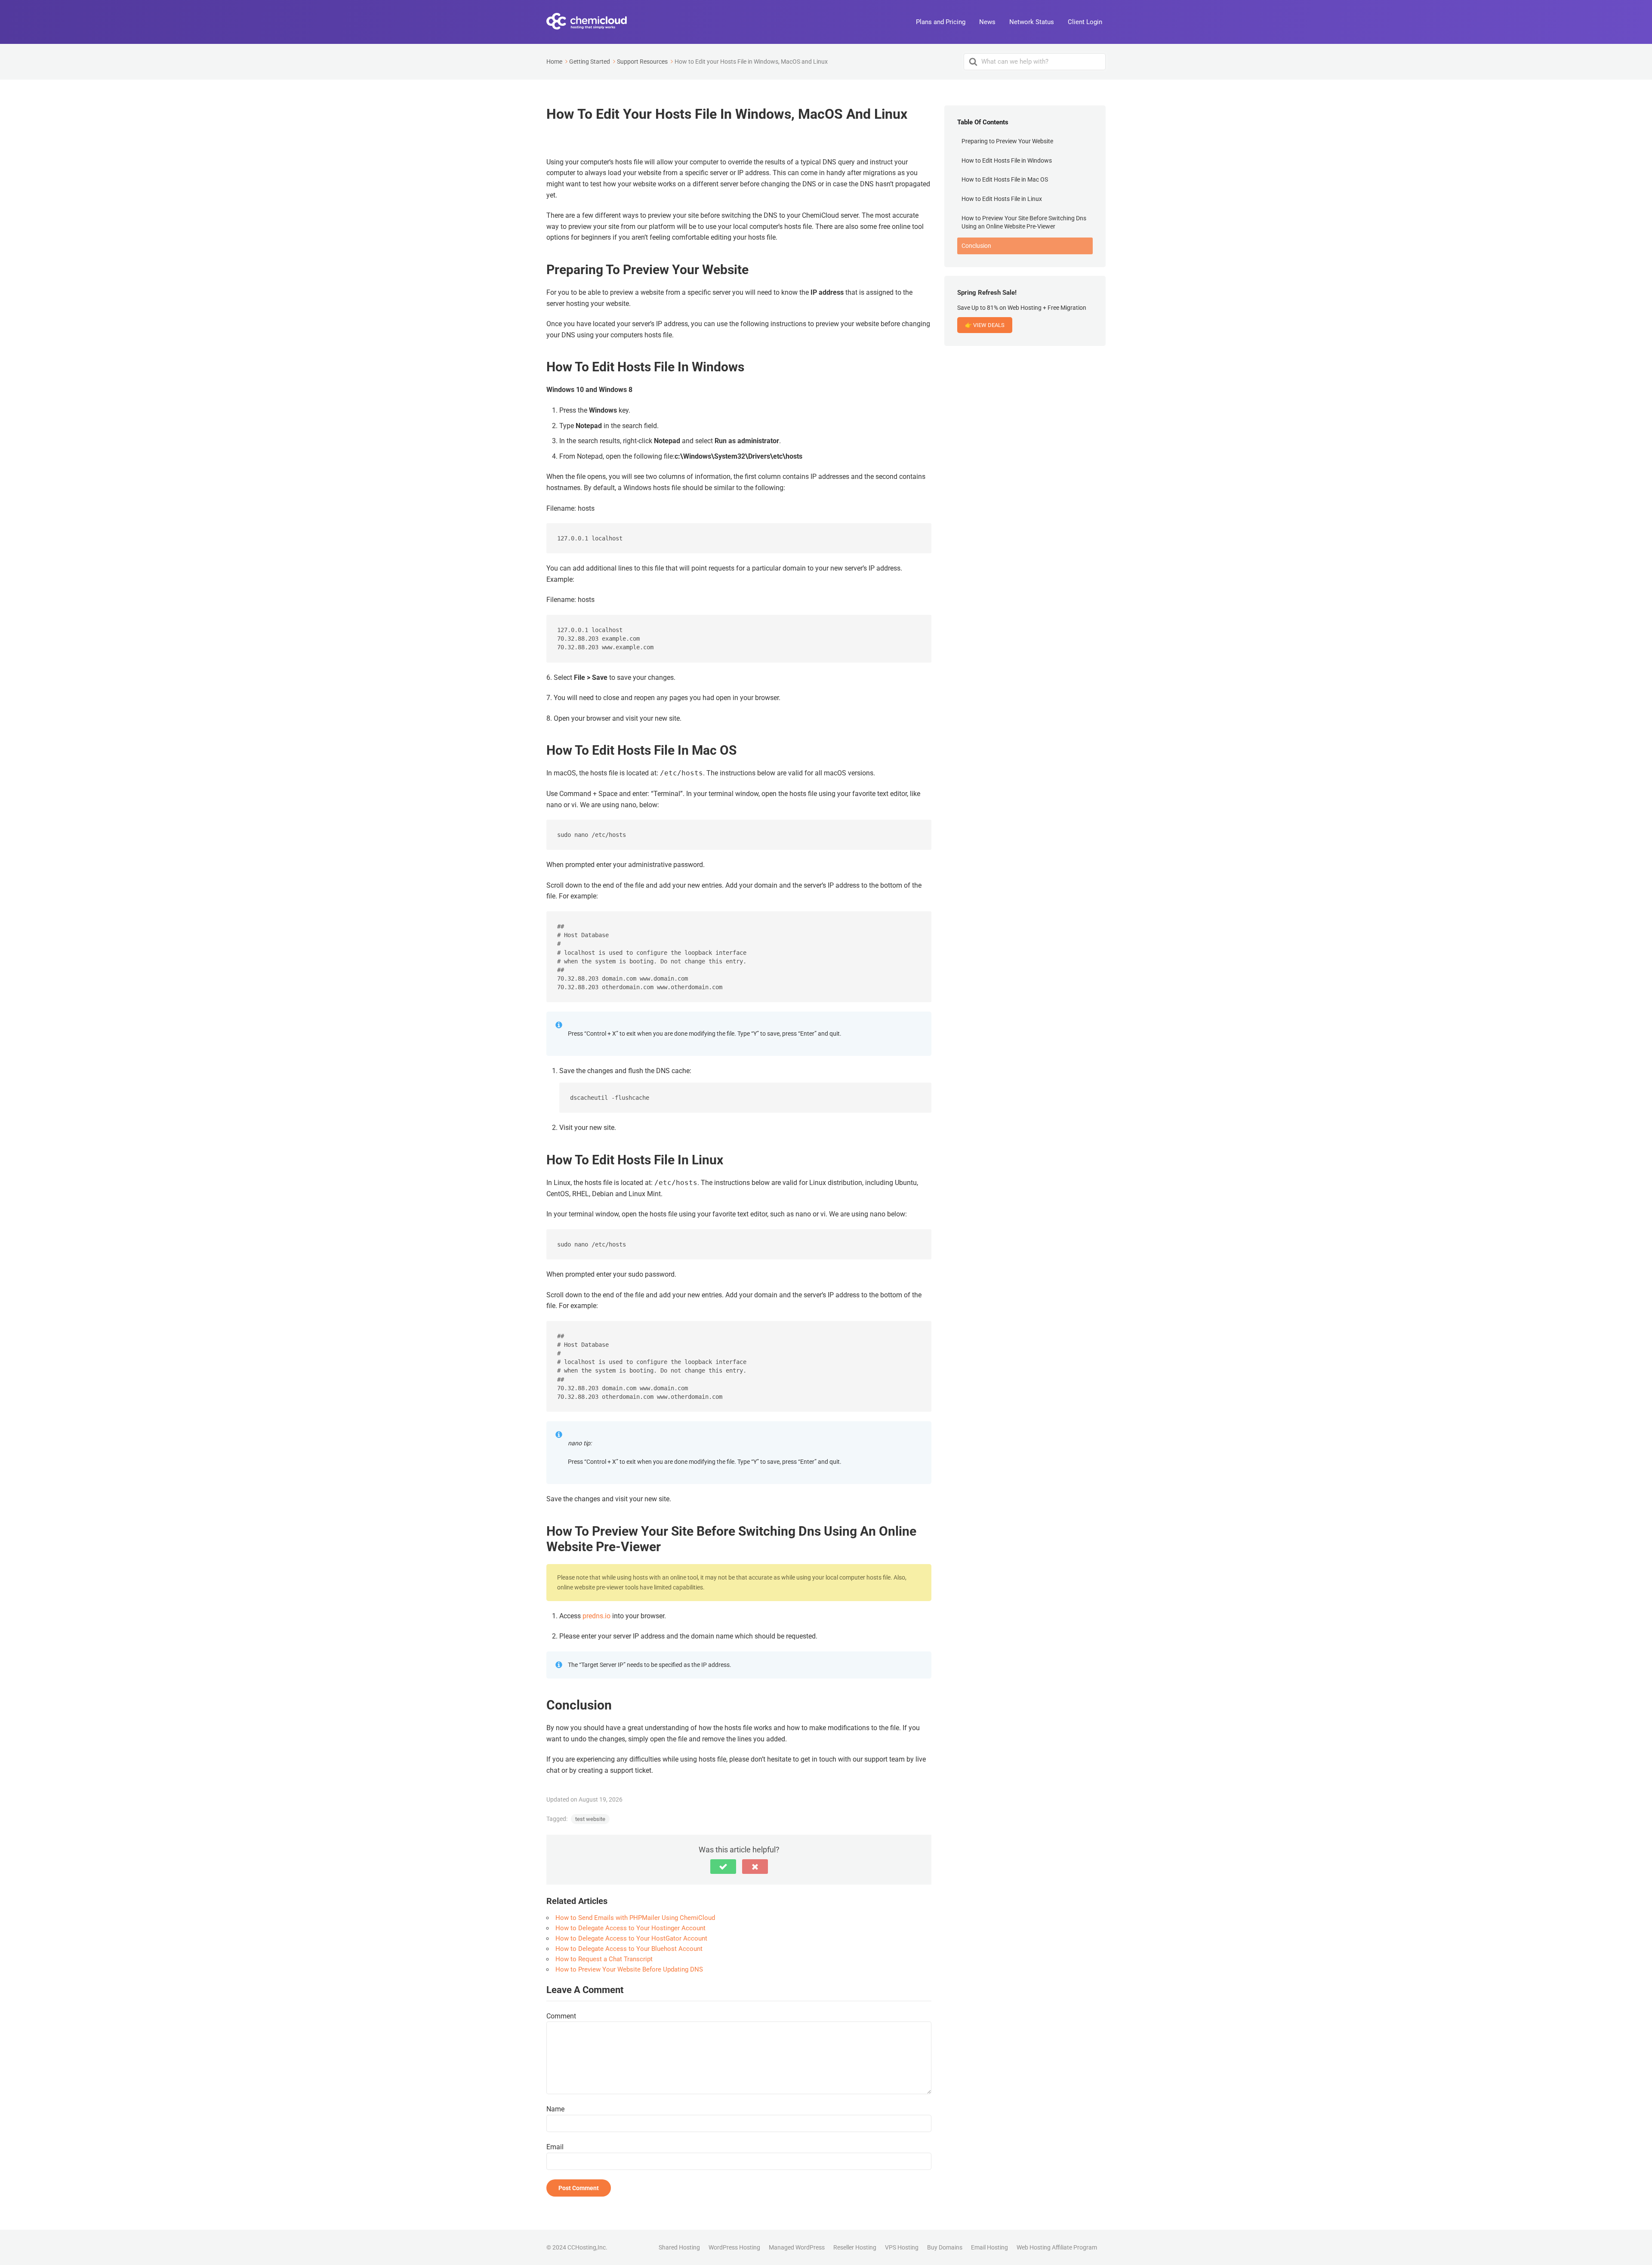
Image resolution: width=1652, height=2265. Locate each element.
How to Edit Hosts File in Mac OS (1005, 179)
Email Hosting (989, 2247)
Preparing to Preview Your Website (1007, 141)
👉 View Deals (985, 325)
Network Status (1032, 22)
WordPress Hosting (734, 2247)
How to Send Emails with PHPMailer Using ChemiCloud (635, 1918)
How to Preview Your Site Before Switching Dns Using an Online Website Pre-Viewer (1024, 222)
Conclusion (976, 246)
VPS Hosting (902, 2247)
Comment (561, 2016)
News (987, 22)
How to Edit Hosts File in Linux (1002, 199)
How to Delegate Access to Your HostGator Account (631, 1938)
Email (555, 2147)
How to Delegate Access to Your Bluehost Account (629, 1949)
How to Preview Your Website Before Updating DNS (629, 1969)
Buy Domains (945, 2247)
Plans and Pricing (941, 22)
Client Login (1085, 22)
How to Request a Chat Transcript (604, 1959)
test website (590, 1819)
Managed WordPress (797, 2247)
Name (555, 2109)
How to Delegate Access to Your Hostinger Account (630, 1928)
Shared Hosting (679, 2247)
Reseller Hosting (855, 2247)
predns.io (596, 1616)
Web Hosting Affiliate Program (1057, 2247)
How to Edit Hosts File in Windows (1007, 160)
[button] (723, 1867)
